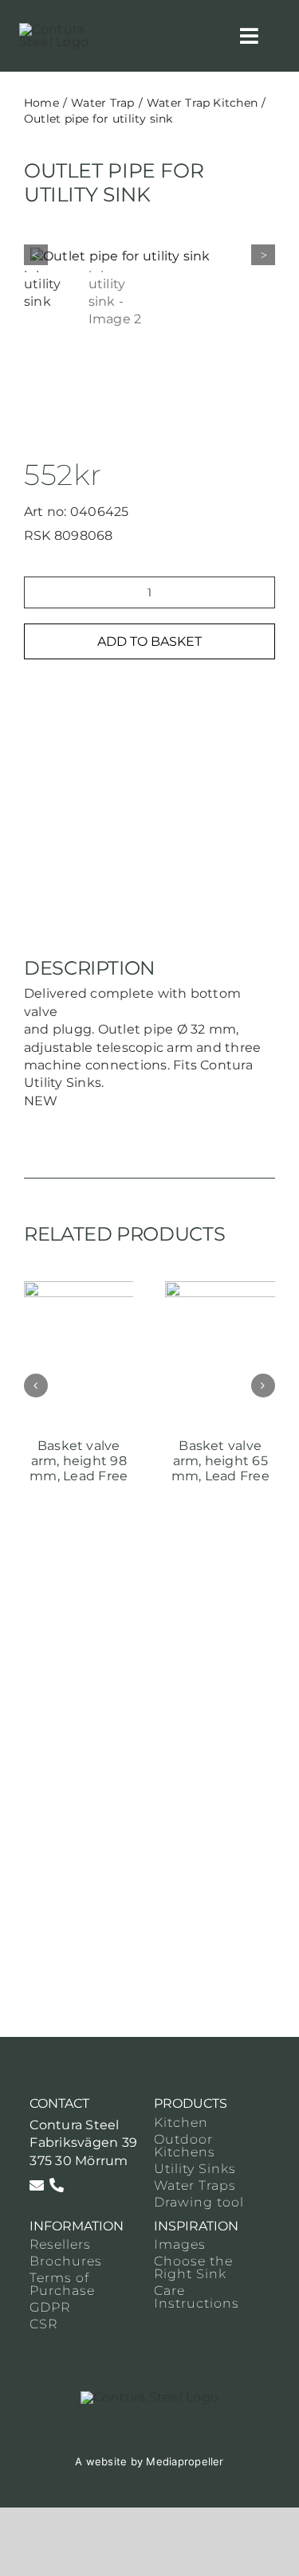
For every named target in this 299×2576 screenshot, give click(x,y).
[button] (36, 1386)
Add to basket (149, 641)
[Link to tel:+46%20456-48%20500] (57, 2185)
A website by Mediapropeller (149, 2461)
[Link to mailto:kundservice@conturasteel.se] (37, 2185)
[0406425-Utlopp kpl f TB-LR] (153, 256)
